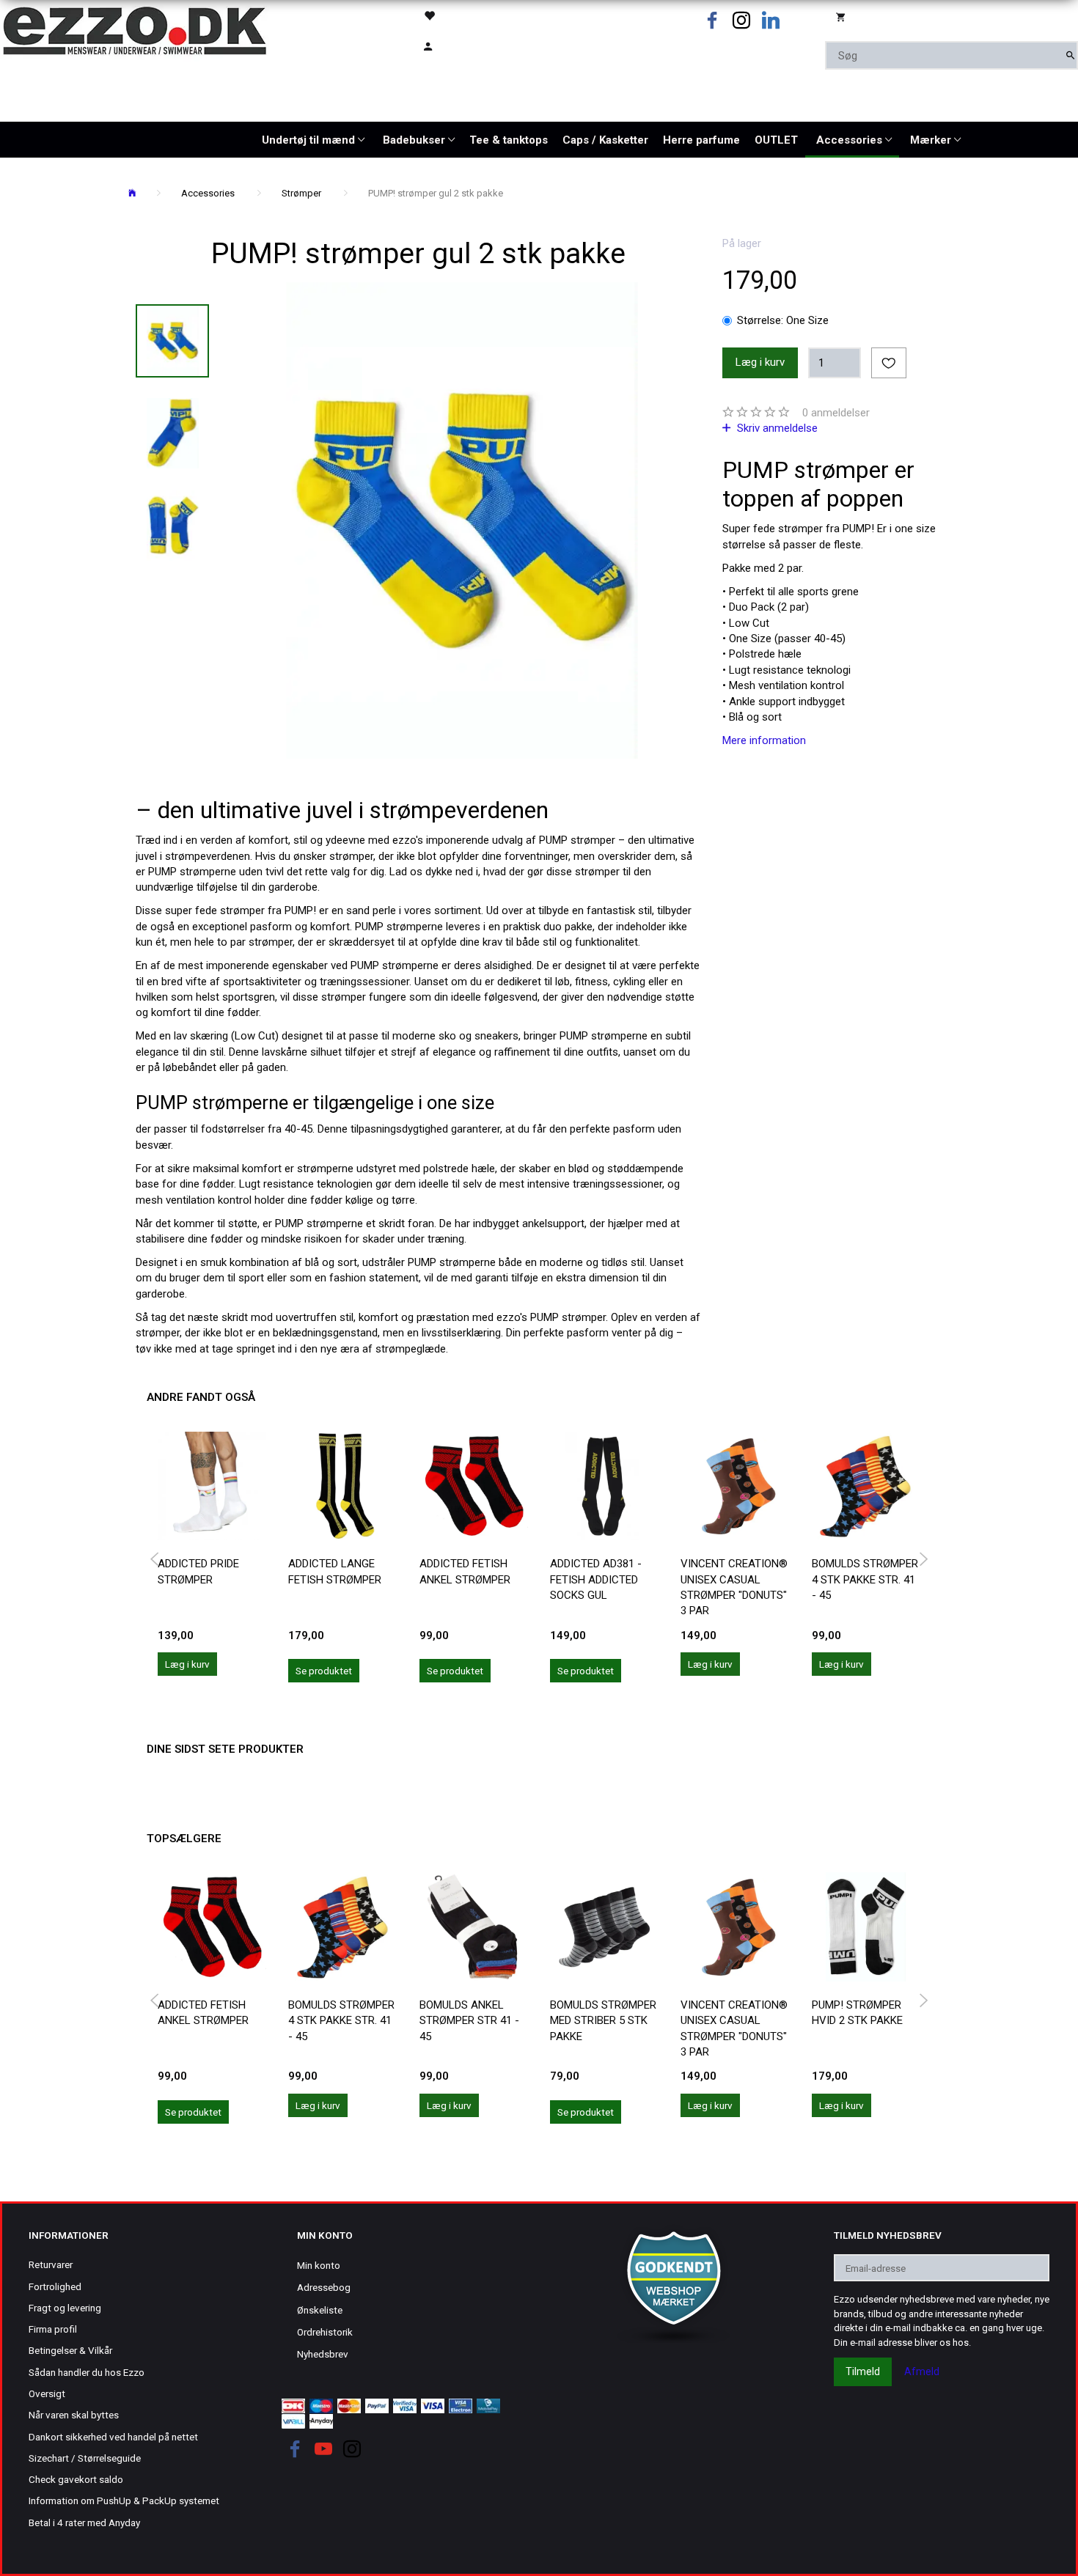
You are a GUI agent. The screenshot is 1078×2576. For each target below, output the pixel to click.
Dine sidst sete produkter (225, 1749)
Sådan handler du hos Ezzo (87, 2372)
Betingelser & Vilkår (70, 2350)
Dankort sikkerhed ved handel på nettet (113, 2437)
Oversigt (47, 2393)
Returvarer (51, 2264)
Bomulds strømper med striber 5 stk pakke (603, 2021)
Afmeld (922, 2371)
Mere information (764, 740)
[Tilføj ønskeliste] (889, 363)
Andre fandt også (201, 1397)
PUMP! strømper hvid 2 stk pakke (857, 2013)
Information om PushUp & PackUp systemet (124, 2500)
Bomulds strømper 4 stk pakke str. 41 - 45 (865, 1579)
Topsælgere (184, 1839)
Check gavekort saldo (76, 2479)
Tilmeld (863, 2371)
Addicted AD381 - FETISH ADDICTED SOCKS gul (596, 1579)
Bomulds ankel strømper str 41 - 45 (469, 2021)
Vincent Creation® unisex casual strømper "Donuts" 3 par (734, 1587)
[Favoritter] (471, 15)
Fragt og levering (65, 2308)
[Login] (471, 45)
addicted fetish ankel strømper (465, 1571)
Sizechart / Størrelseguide (85, 2458)
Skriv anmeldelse (776, 428)
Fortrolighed (55, 2286)
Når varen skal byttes (74, 2415)
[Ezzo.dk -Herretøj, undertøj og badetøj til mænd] (135, 30)
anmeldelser (836, 413)
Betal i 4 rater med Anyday (84, 2522)
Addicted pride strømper (198, 1571)
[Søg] (1070, 55)
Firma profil (53, 2329)
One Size (783, 320)
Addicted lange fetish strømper (335, 1571)
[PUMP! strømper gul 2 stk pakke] (462, 520)
